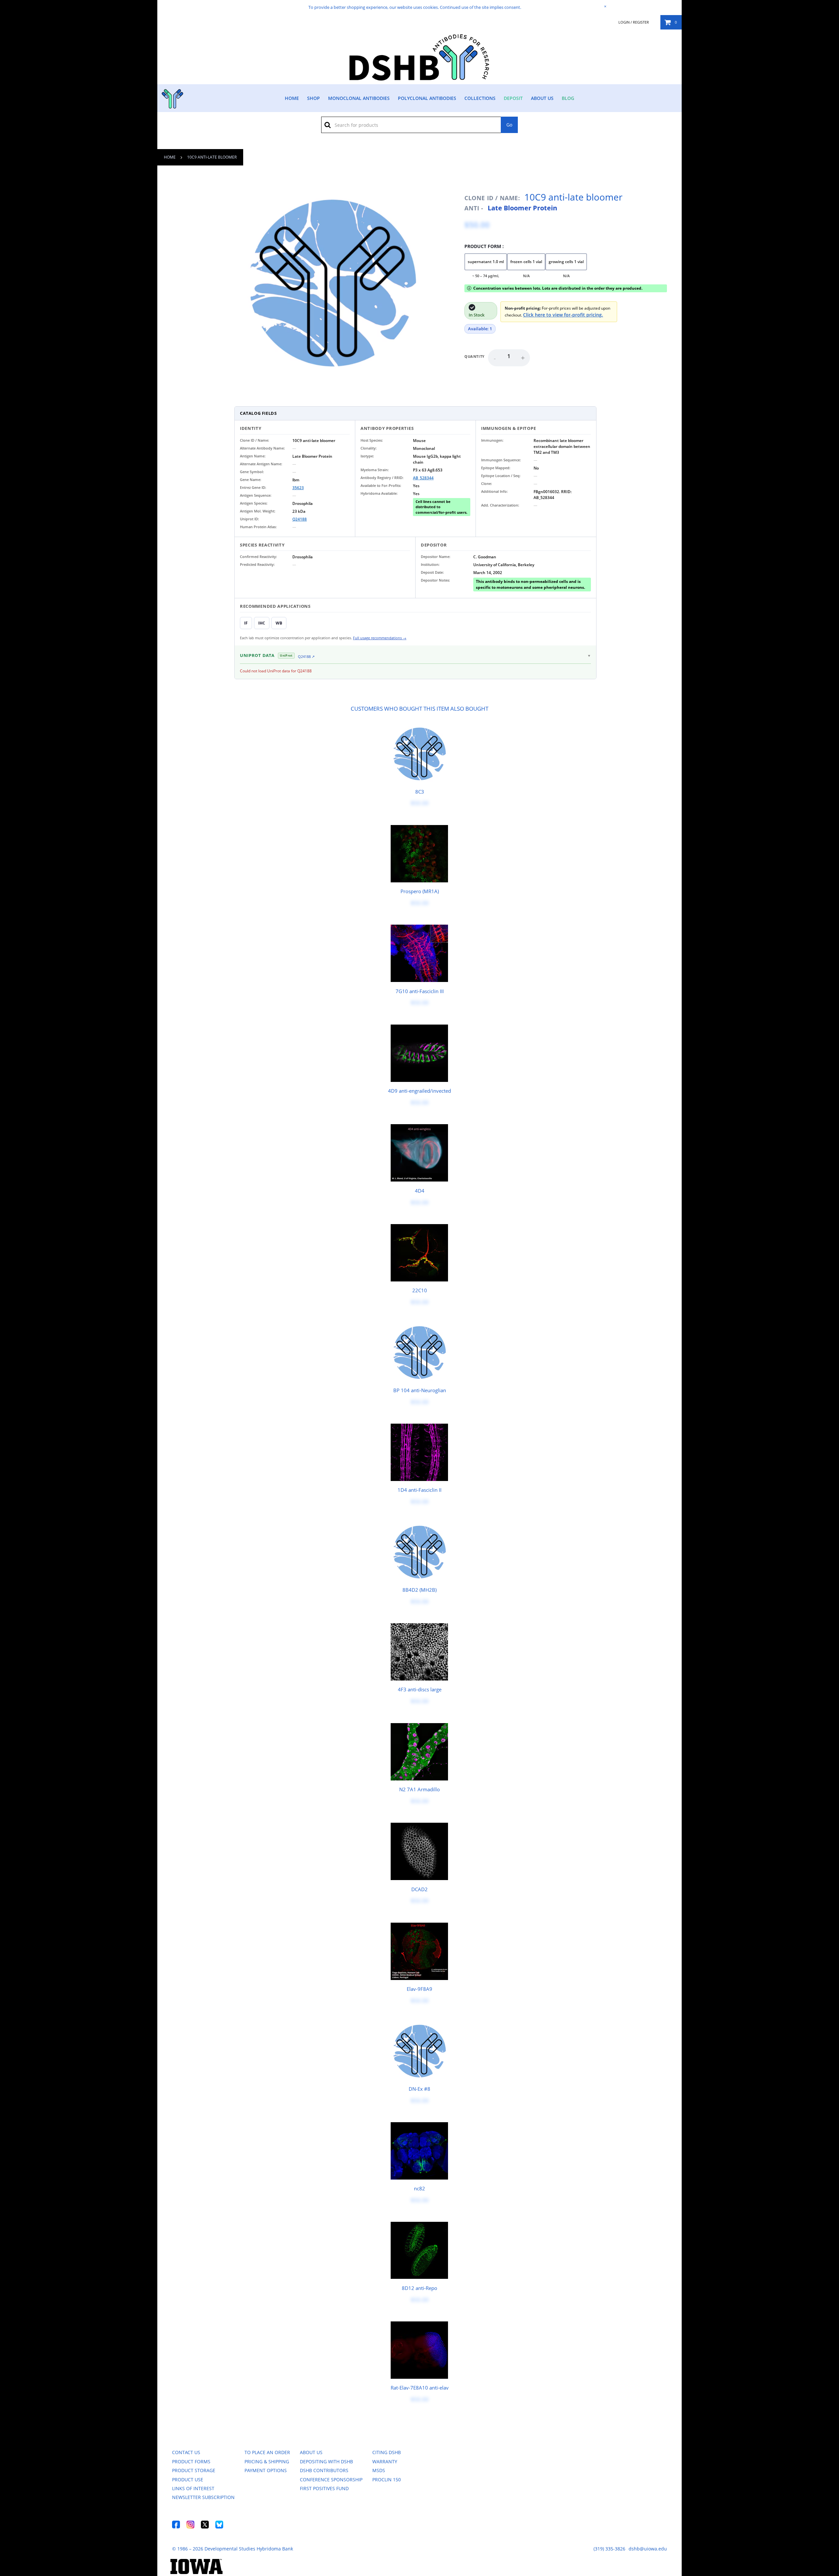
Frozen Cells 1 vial (526, 262)
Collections (480, 98)
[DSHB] (172, 97)
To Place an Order (267, 2452)
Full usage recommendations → (380, 638)
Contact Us (186, 2452)
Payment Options (266, 2470)
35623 (298, 488)
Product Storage (194, 2470)
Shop (313, 98)
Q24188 (300, 519)
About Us (542, 98)
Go (509, 125)
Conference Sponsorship (331, 2480)
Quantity (475, 356)
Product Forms (191, 2461)
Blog (568, 98)
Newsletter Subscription (203, 2497)
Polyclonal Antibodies (427, 98)
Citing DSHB (387, 2452)
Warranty (385, 2461)
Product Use (188, 2480)
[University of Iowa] (196, 2572)
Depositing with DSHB (326, 2461)
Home (292, 98)
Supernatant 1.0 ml (486, 262)
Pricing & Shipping (267, 2461)
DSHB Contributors (324, 2470)
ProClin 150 (387, 2480)
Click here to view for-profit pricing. (563, 315)
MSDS (379, 2470)
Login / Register (634, 22)
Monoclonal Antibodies (359, 98)
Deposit (513, 98)
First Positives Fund (324, 2488)
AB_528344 (423, 478)
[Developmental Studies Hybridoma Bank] (420, 80)
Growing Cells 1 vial (566, 262)
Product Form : (484, 246)
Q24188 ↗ (306, 656)
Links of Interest (193, 2488)
